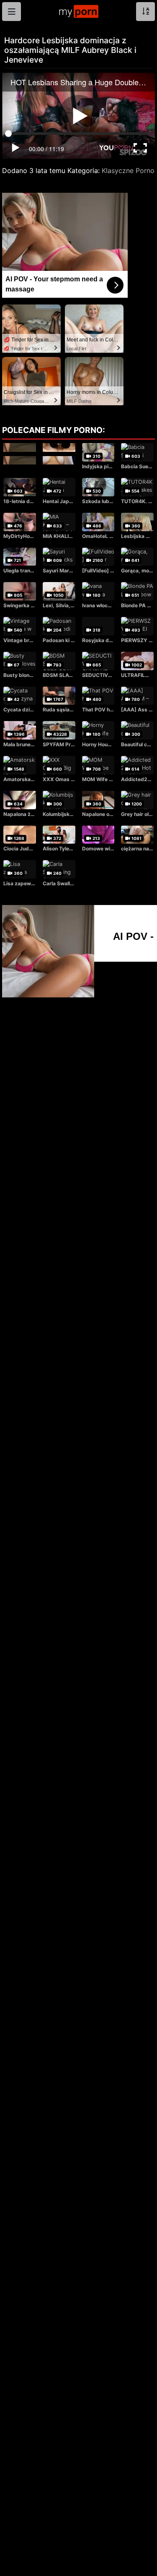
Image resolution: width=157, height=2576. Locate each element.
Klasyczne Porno (128, 171)
